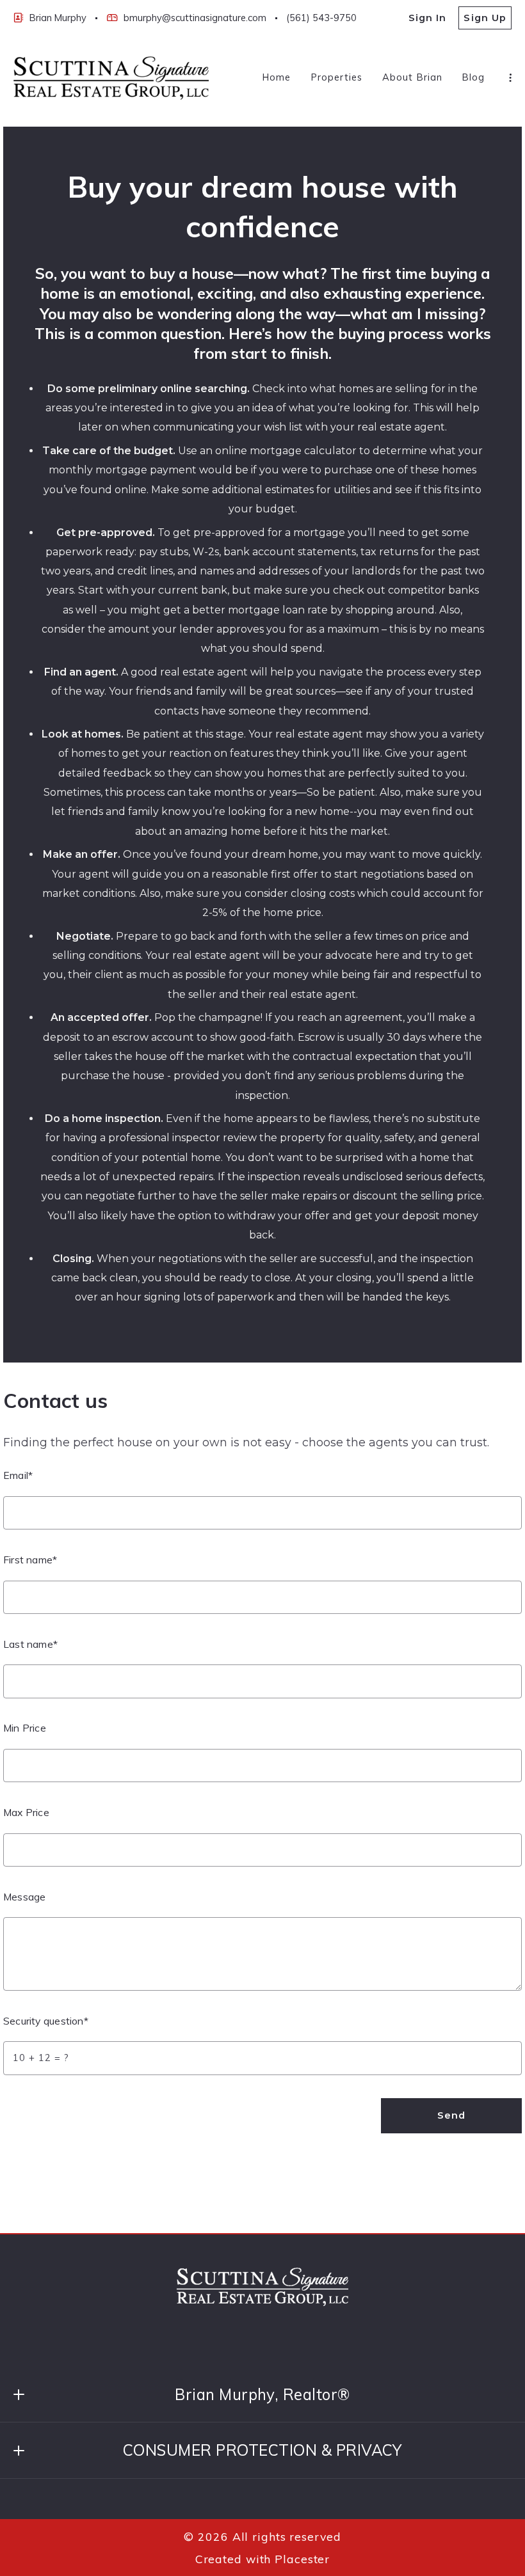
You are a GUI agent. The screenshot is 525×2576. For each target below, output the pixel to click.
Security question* (46, 2021)
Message (24, 1897)
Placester (302, 2559)
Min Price (25, 1728)
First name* (30, 1560)
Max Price (26, 1812)
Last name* (30, 1644)
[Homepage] (111, 78)
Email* (18, 1475)
